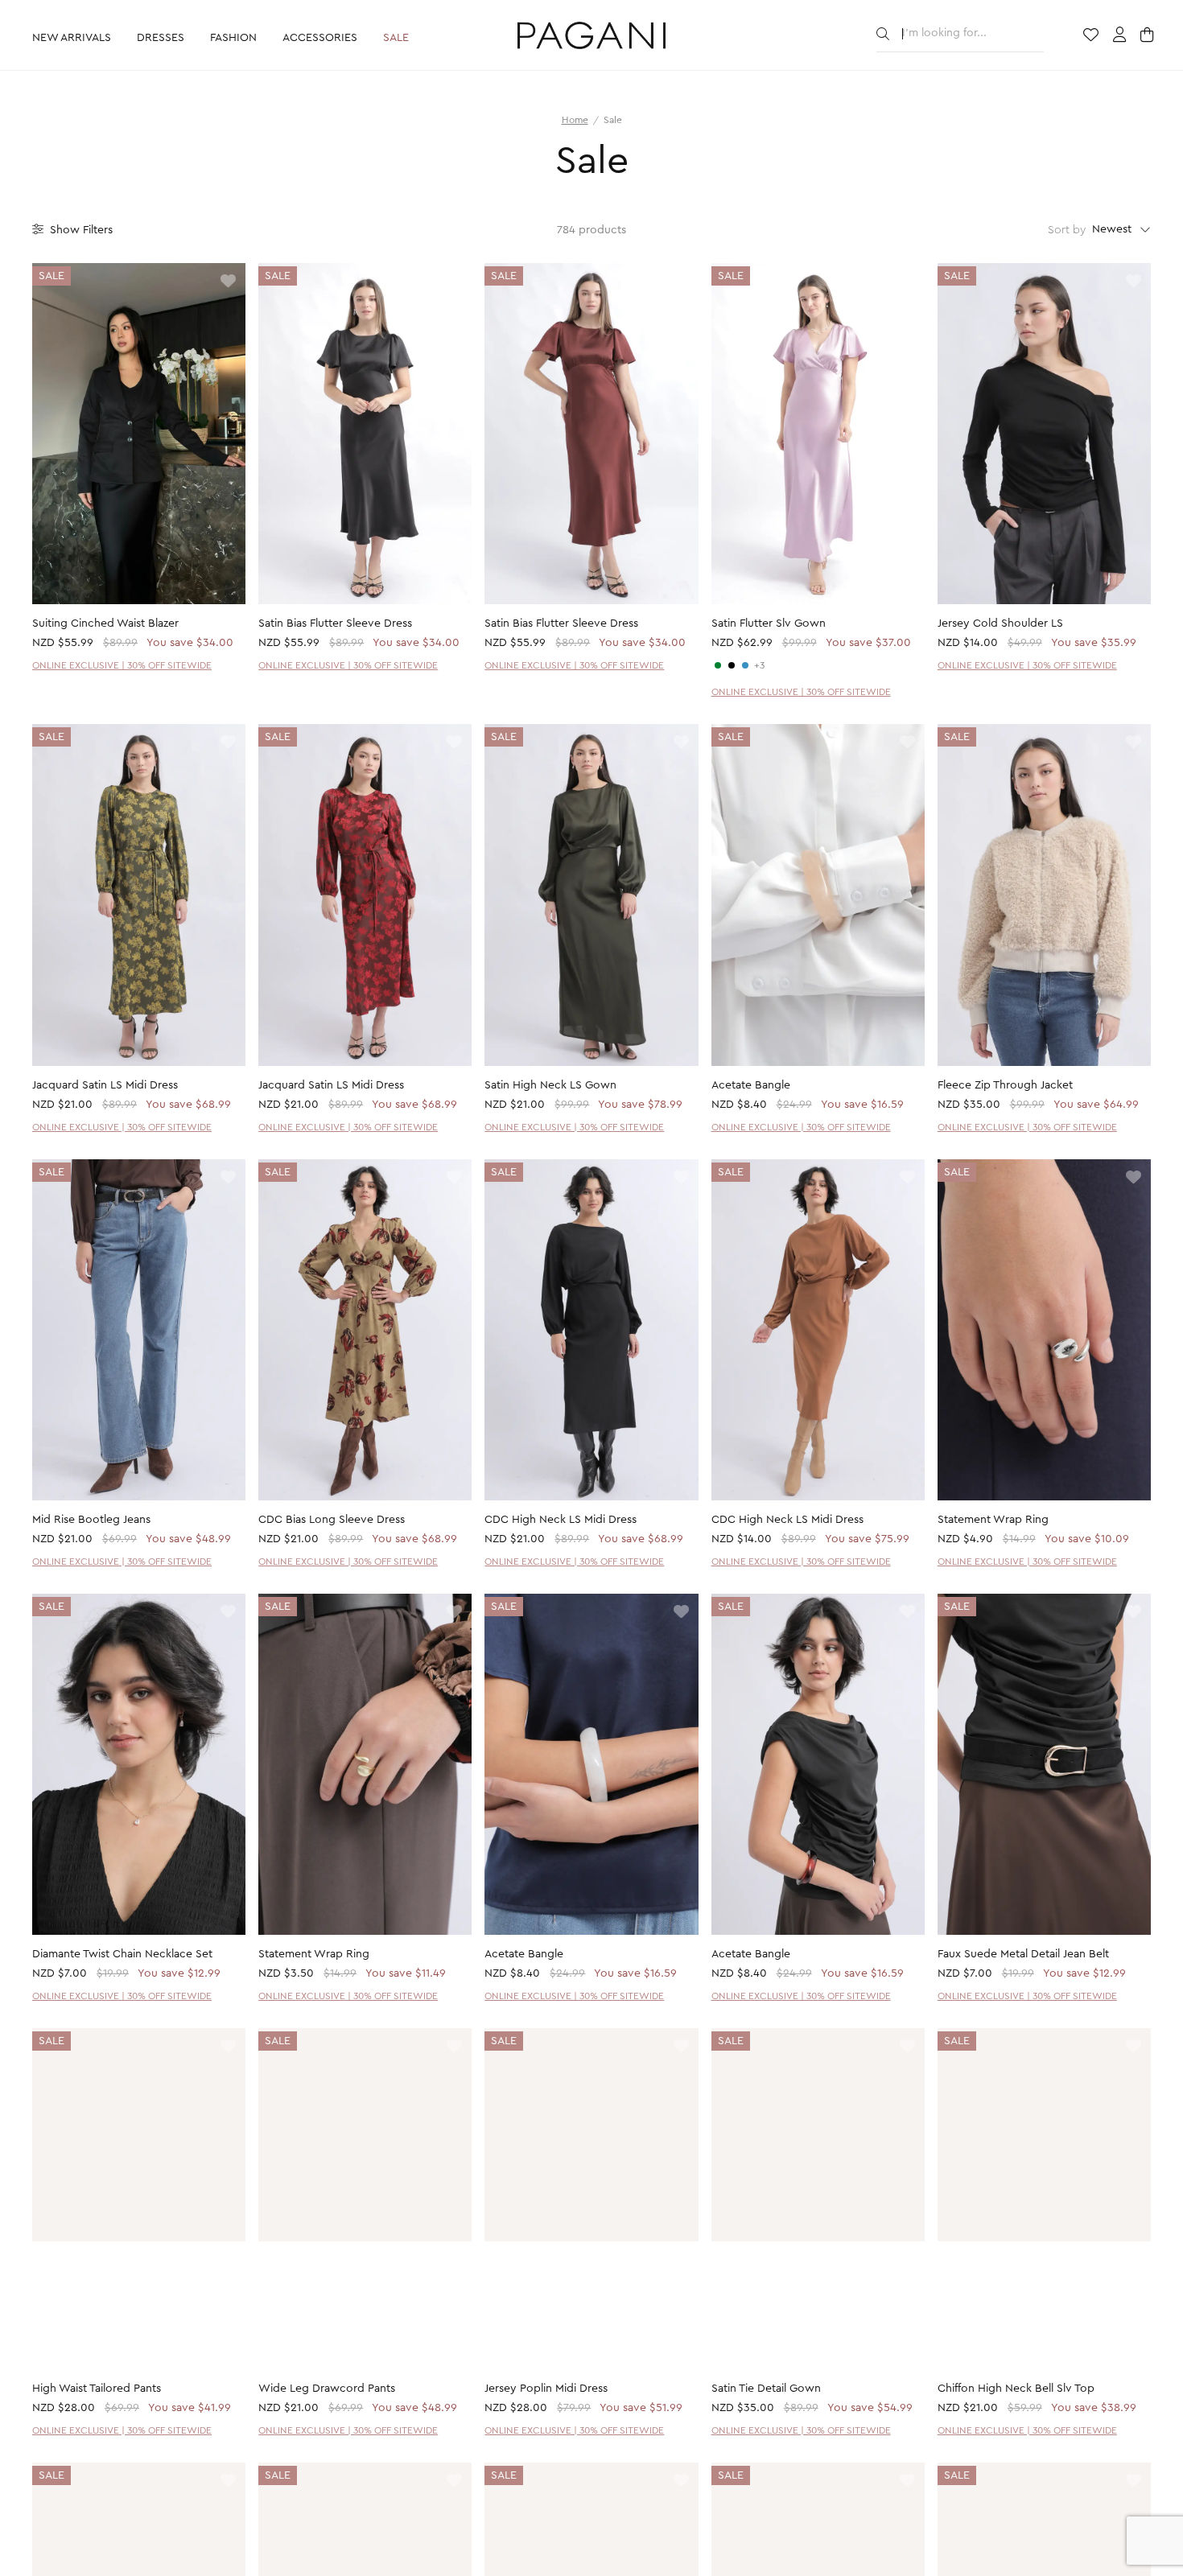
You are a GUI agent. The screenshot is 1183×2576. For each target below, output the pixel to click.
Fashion (233, 38)
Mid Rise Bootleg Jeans (91, 1520)
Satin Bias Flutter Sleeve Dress (335, 623)
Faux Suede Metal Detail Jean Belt (1023, 1954)
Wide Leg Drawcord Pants (327, 2389)
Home (575, 120)
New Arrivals (72, 38)
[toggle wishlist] (228, 282)
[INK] (745, 665)
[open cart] (1149, 36)
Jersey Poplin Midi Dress (546, 2389)
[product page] (139, 434)
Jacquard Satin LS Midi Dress (105, 1085)
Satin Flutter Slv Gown (769, 623)
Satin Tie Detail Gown (766, 2389)
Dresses (161, 38)
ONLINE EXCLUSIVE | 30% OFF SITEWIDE (122, 665)
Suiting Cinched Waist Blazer (105, 623)
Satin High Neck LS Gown (550, 1085)
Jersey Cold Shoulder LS (1000, 623)
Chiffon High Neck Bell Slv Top (1016, 2389)
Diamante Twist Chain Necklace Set (122, 1954)
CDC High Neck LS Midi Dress (561, 1520)
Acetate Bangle (751, 1085)
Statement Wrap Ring (993, 1520)
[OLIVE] (718, 665)
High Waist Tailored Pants (97, 2389)
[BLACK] (732, 665)
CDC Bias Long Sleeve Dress (332, 1520)
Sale (396, 38)
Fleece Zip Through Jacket (1005, 1085)
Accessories (320, 38)
